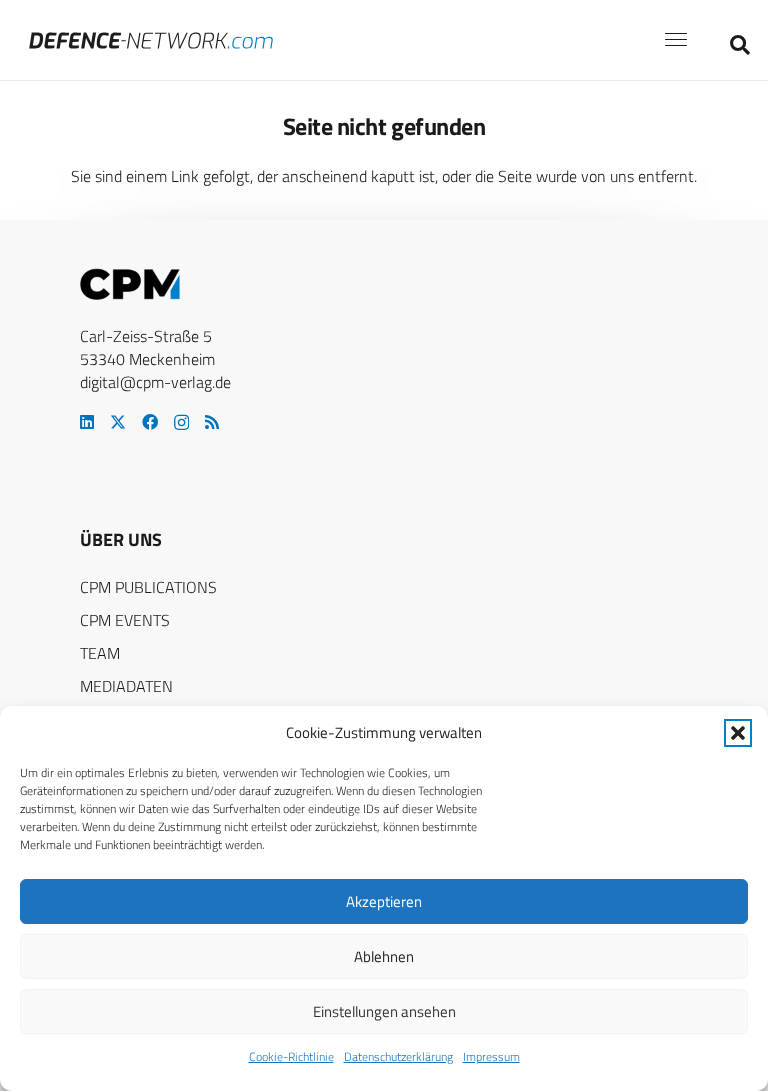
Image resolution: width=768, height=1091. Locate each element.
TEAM (100, 653)
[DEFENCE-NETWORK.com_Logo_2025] (151, 40)
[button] (738, 733)
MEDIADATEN (126, 686)
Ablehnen (384, 956)
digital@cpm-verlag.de (155, 382)
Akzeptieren (384, 901)
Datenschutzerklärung (398, 1056)
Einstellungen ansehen (384, 1011)
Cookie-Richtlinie (291, 1056)
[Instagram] (181, 423)
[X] (118, 422)
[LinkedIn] (87, 422)
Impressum (491, 1056)
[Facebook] (150, 422)
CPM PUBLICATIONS (148, 587)
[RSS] (212, 422)
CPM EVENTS (125, 620)
